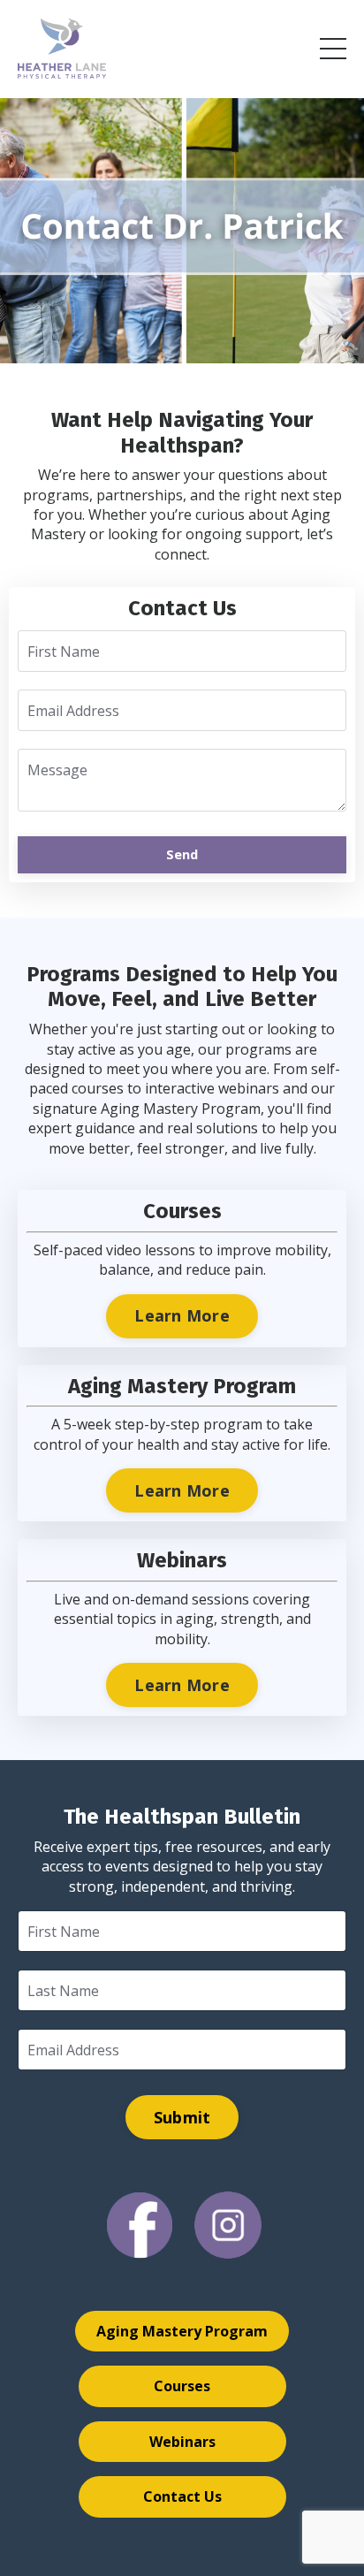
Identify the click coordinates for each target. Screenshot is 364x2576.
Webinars (182, 2442)
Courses (182, 2386)
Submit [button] (182, 2117)
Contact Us (182, 2496)
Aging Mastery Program (182, 2331)
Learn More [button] (182, 1315)
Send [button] (182, 854)
